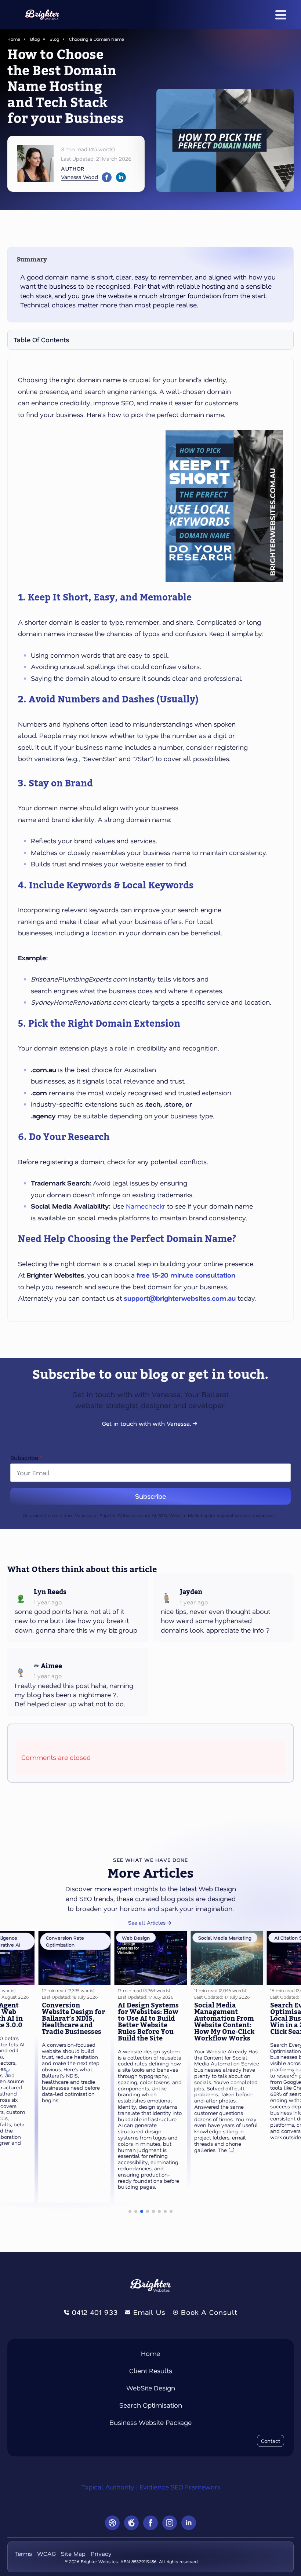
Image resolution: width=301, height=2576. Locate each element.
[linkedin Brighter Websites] (189, 2523)
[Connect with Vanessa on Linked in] (121, 177)
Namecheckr (146, 1206)
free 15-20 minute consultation (186, 1275)
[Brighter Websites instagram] (170, 2523)
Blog (35, 39)
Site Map (73, 2553)
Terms (23, 2553)
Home (14, 39)
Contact (271, 2441)
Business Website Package (150, 2422)
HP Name (9, 1444)
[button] (8, 2073)
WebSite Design (151, 2388)
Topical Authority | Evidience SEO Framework (151, 2487)
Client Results (151, 2371)
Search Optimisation (151, 2405)
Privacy (101, 2553)
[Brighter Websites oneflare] (131, 2523)
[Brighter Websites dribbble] (112, 2523)
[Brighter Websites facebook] (150, 2523)
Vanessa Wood (79, 177)
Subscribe (26, 1458)
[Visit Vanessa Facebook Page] (107, 177)
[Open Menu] (281, 15)
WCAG (46, 2553)
